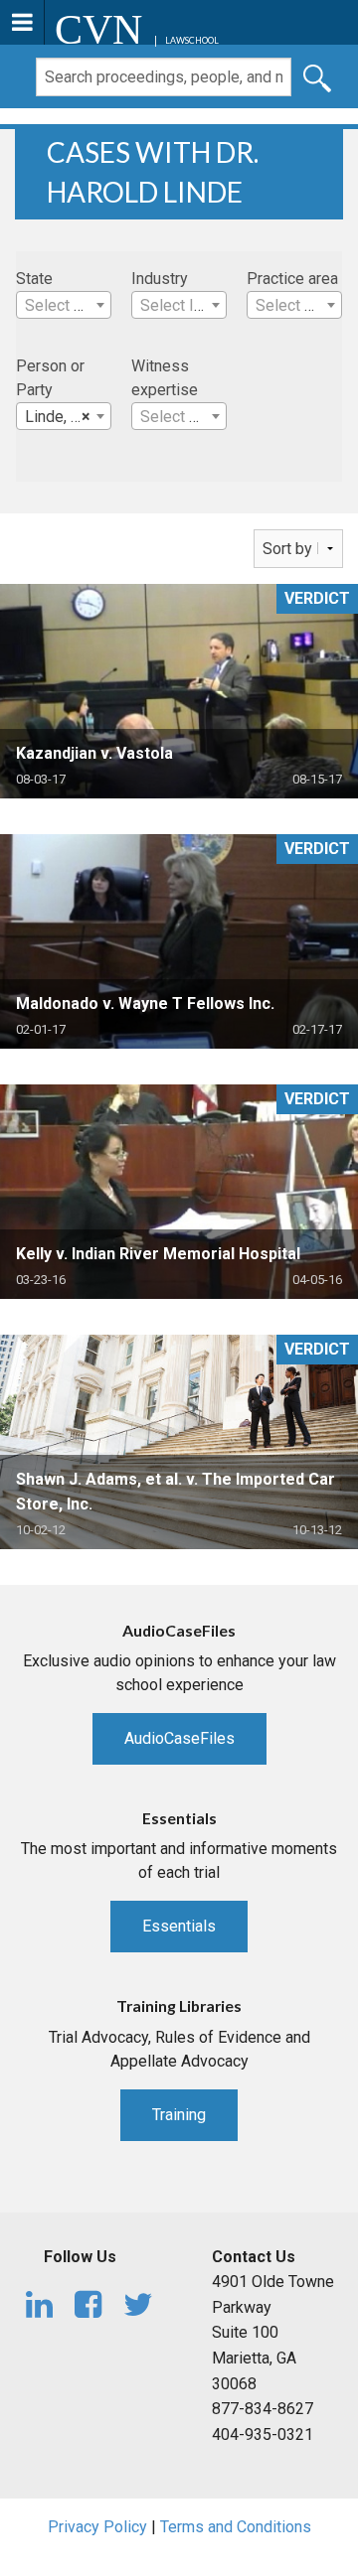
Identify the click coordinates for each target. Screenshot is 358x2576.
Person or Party (50, 378)
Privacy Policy (97, 2527)
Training (179, 2115)
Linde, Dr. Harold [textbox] (68, 417)
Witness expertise (165, 378)
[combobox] (64, 305)
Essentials (179, 1926)
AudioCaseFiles (179, 1738)
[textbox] (64, 306)
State (34, 279)
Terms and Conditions (236, 2527)
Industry (160, 279)
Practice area (292, 279)
